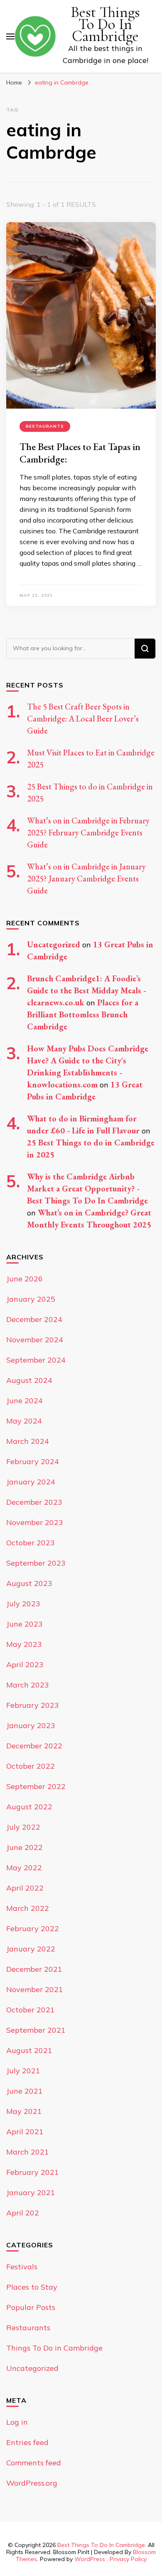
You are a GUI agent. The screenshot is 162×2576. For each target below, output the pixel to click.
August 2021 (29, 2050)
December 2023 (34, 1502)
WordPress (90, 2559)
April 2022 (25, 1888)
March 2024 (28, 1441)
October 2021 (31, 2010)
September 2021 (36, 2030)
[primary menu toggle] (10, 36)
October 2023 (31, 1543)
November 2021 (35, 1989)
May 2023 (24, 1644)
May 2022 (24, 1868)
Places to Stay (32, 2287)
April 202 (23, 2213)
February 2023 (33, 1705)
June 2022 (25, 1847)
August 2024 (29, 1380)
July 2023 (23, 1604)
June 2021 (25, 2091)
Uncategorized (54, 944)
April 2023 (25, 1664)
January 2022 (31, 1949)
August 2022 (29, 1807)
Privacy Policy (128, 2559)
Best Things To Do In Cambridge (105, 24)
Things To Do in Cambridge (54, 2348)
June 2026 (25, 1279)
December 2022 (34, 1746)
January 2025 (31, 1299)
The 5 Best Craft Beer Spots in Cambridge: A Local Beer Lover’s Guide (83, 719)
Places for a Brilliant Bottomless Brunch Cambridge (83, 1014)
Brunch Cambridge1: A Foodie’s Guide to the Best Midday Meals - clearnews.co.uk (87, 990)
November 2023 (35, 1522)
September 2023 (36, 1563)
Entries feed (27, 2442)
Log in (17, 2422)
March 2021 (28, 2152)
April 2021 (25, 2132)
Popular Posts (31, 2307)
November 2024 (35, 1340)
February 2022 (33, 1928)
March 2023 (28, 1685)
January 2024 (31, 1482)
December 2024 (34, 1319)
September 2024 (36, 1360)
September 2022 (36, 1786)
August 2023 (29, 1583)
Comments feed (34, 2463)
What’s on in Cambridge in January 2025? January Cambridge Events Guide (86, 879)
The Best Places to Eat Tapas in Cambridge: (80, 453)
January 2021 (31, 2192)
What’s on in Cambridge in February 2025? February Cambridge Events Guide (88, 833)
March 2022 (28, 1908)
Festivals (22, 2267)
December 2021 (34, 1969)
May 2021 (24, 2111)
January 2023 (31, 1725)
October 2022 (31, 1766)
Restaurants (45, 426)
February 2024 (33, 1461)
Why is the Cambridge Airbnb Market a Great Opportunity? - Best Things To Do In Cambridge (87, 1189)
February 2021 (33, 2172)
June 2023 (25, 1624)
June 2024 (25, 1401)
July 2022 (23, 1827)
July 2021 (23, 2071)
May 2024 (24, 1421)
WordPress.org (32, 2483)
